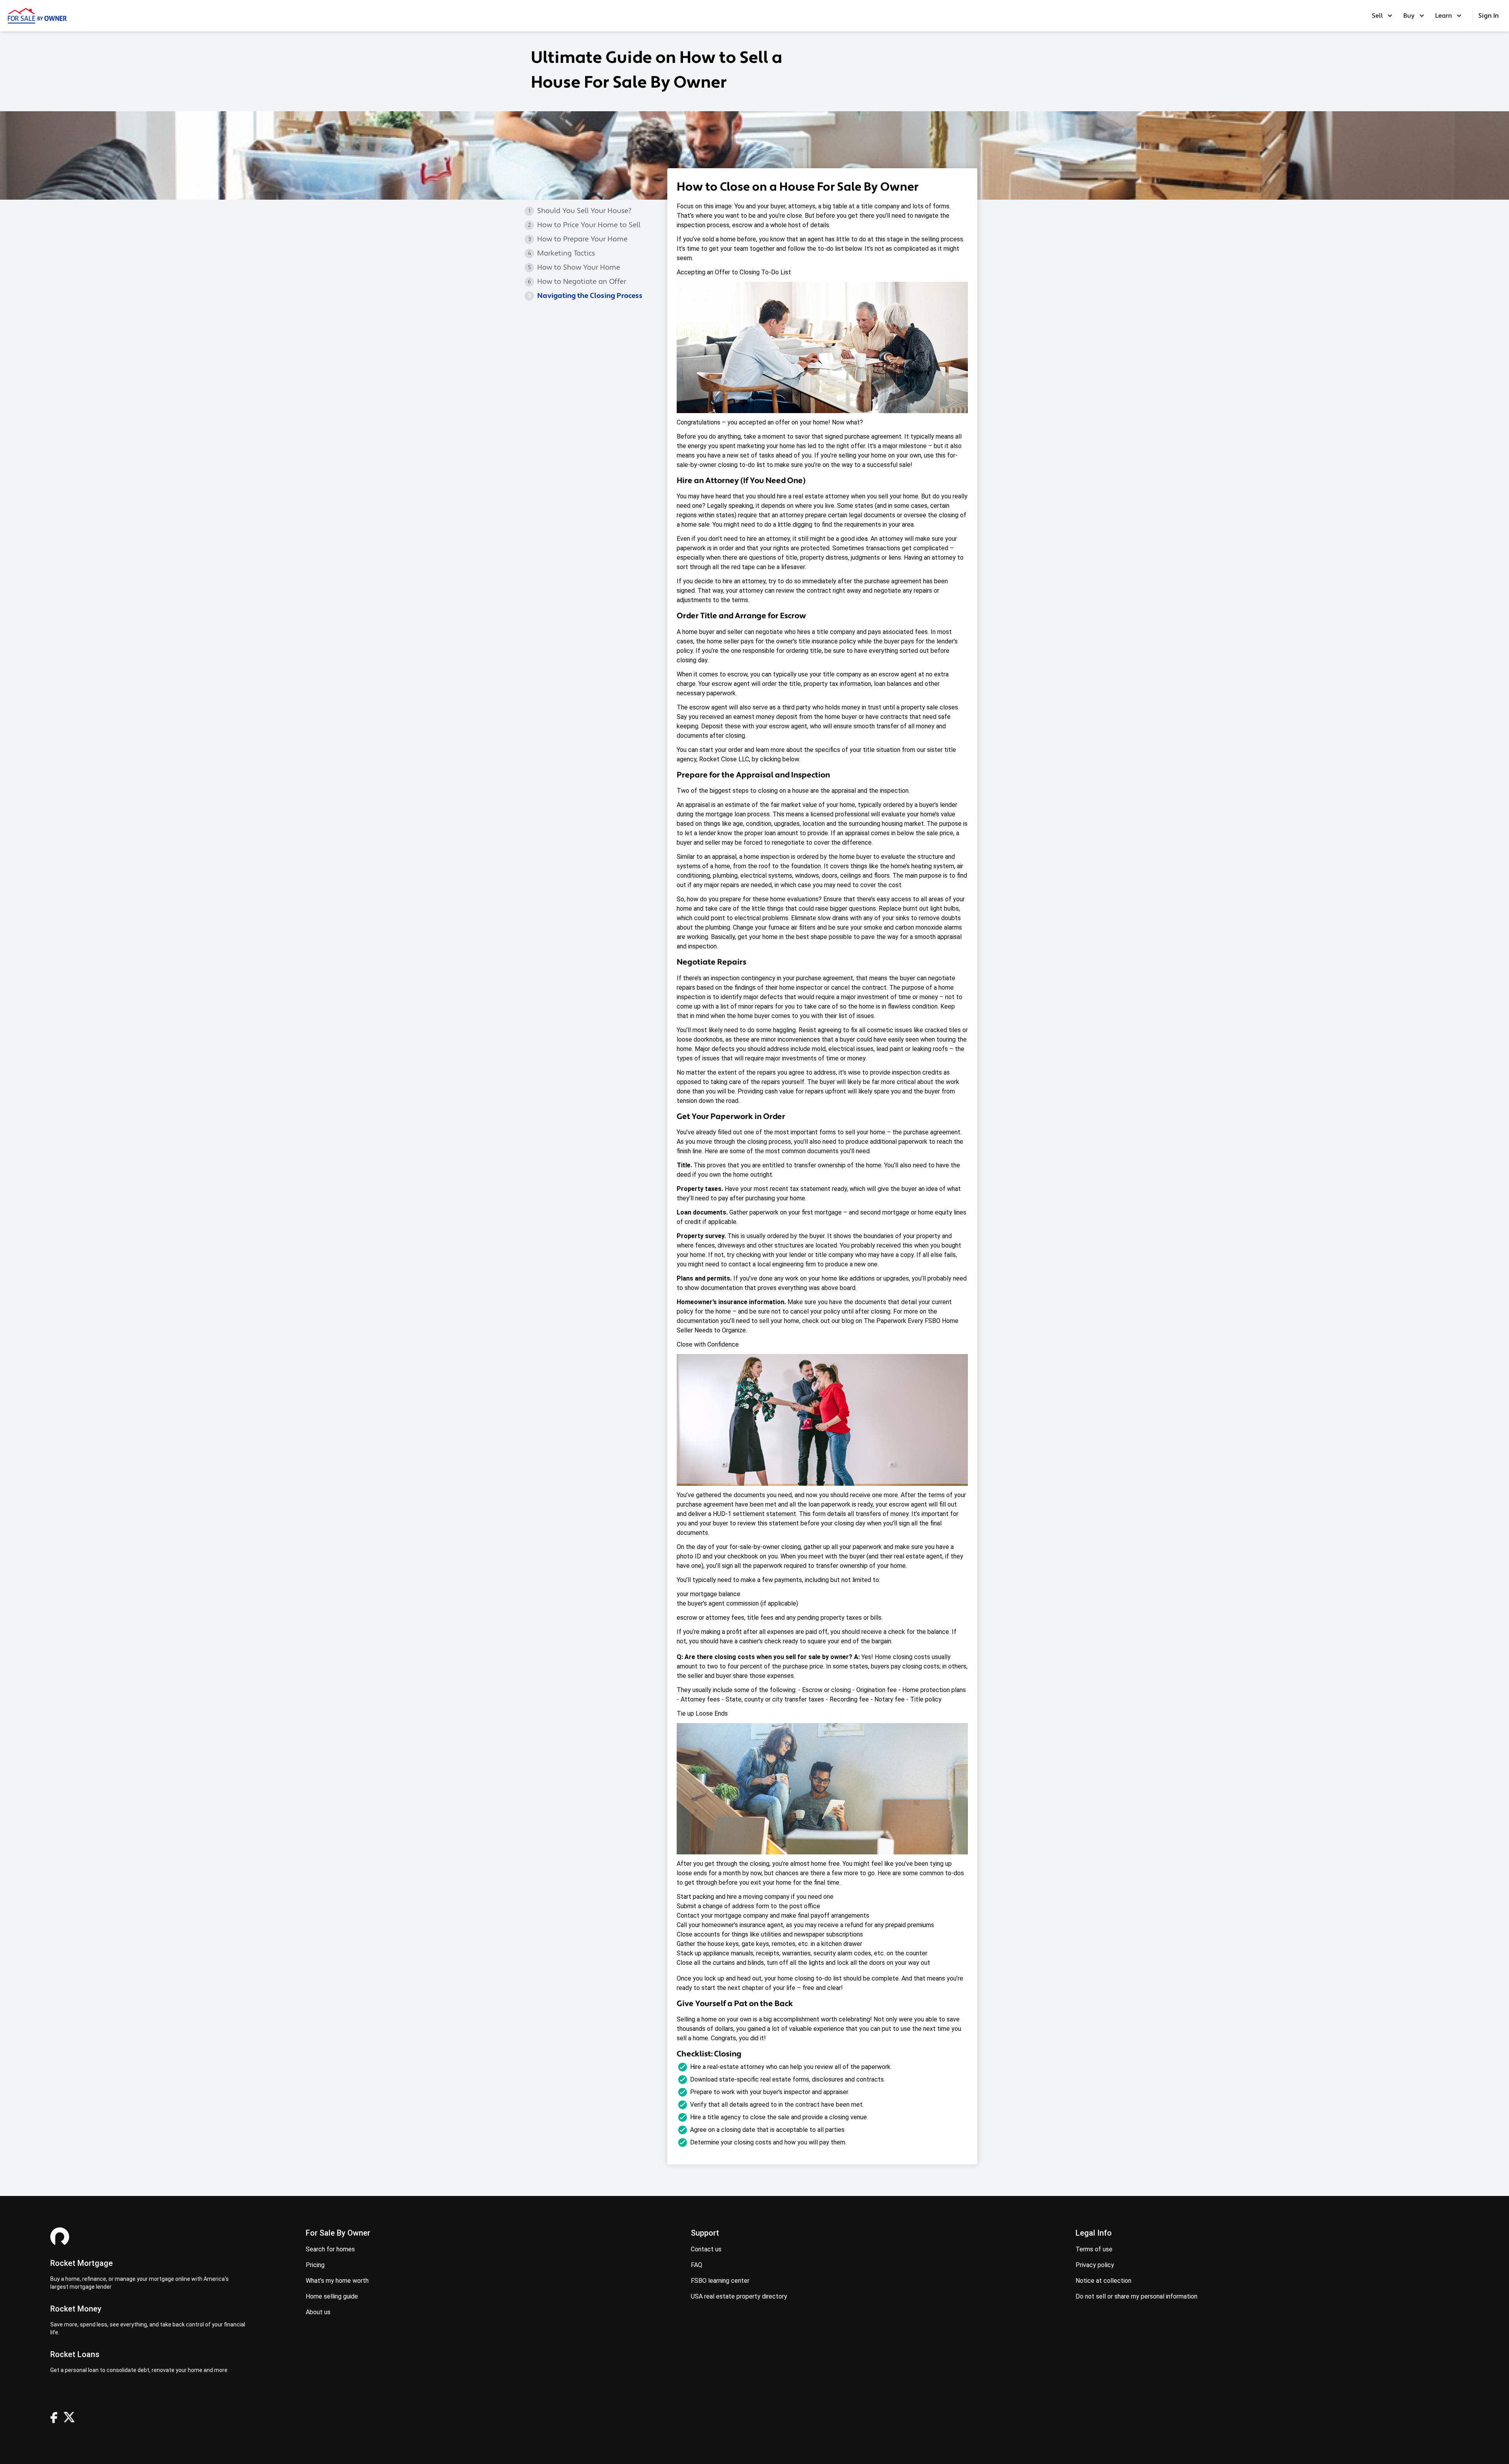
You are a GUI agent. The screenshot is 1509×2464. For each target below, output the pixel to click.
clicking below (779, 759)
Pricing (315, 2265)
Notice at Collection (1103, 2281)
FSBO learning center (720, 2281)
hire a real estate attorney (813, 496)
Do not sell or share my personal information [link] (1136, 2296)
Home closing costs (902, 1657)
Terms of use (1094, 2249)
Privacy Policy (1095, 2265)
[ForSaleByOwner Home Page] (37, 16)
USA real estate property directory (739, 2296)
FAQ (697, 2265)
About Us (318, 2312)
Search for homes (330, 2249)
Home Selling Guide (332, 2296)
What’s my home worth (337, 2281)
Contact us (706, 2249)
